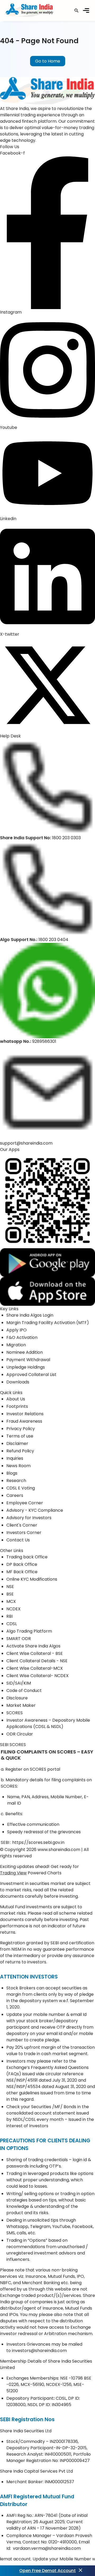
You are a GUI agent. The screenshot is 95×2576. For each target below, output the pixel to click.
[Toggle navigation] (86, 10)
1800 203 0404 (53, 940)
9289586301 (44, 1041)
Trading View (13, 1873)
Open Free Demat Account (47, 2571)
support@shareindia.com (26, 1143)
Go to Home (48, 61)
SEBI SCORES (13, 1745)
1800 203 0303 (66, 838)
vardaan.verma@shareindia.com (47, 2548)
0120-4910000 (63, 2542)
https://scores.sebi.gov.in (38, 1842)
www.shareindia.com (59, 1850)
